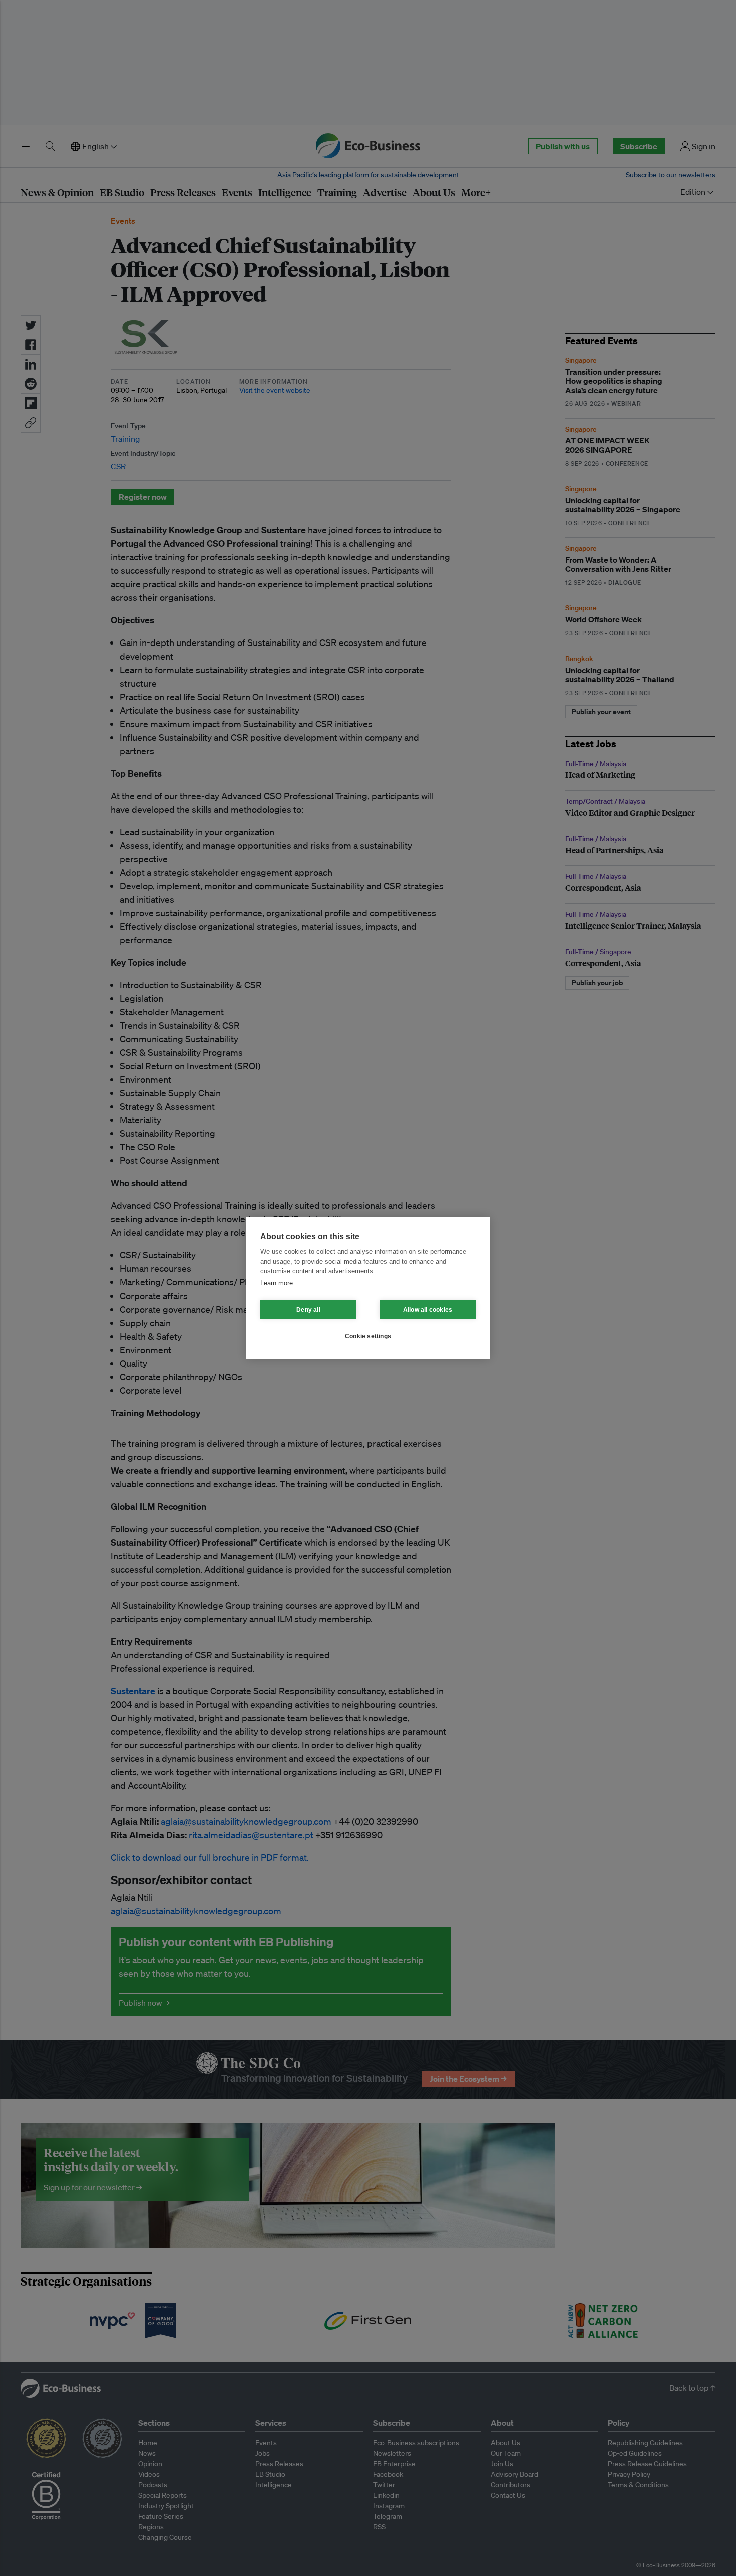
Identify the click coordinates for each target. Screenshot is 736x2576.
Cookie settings (368, 1336)
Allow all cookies (428, 1310)
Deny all (308, 1310)
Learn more (277, 1283)
